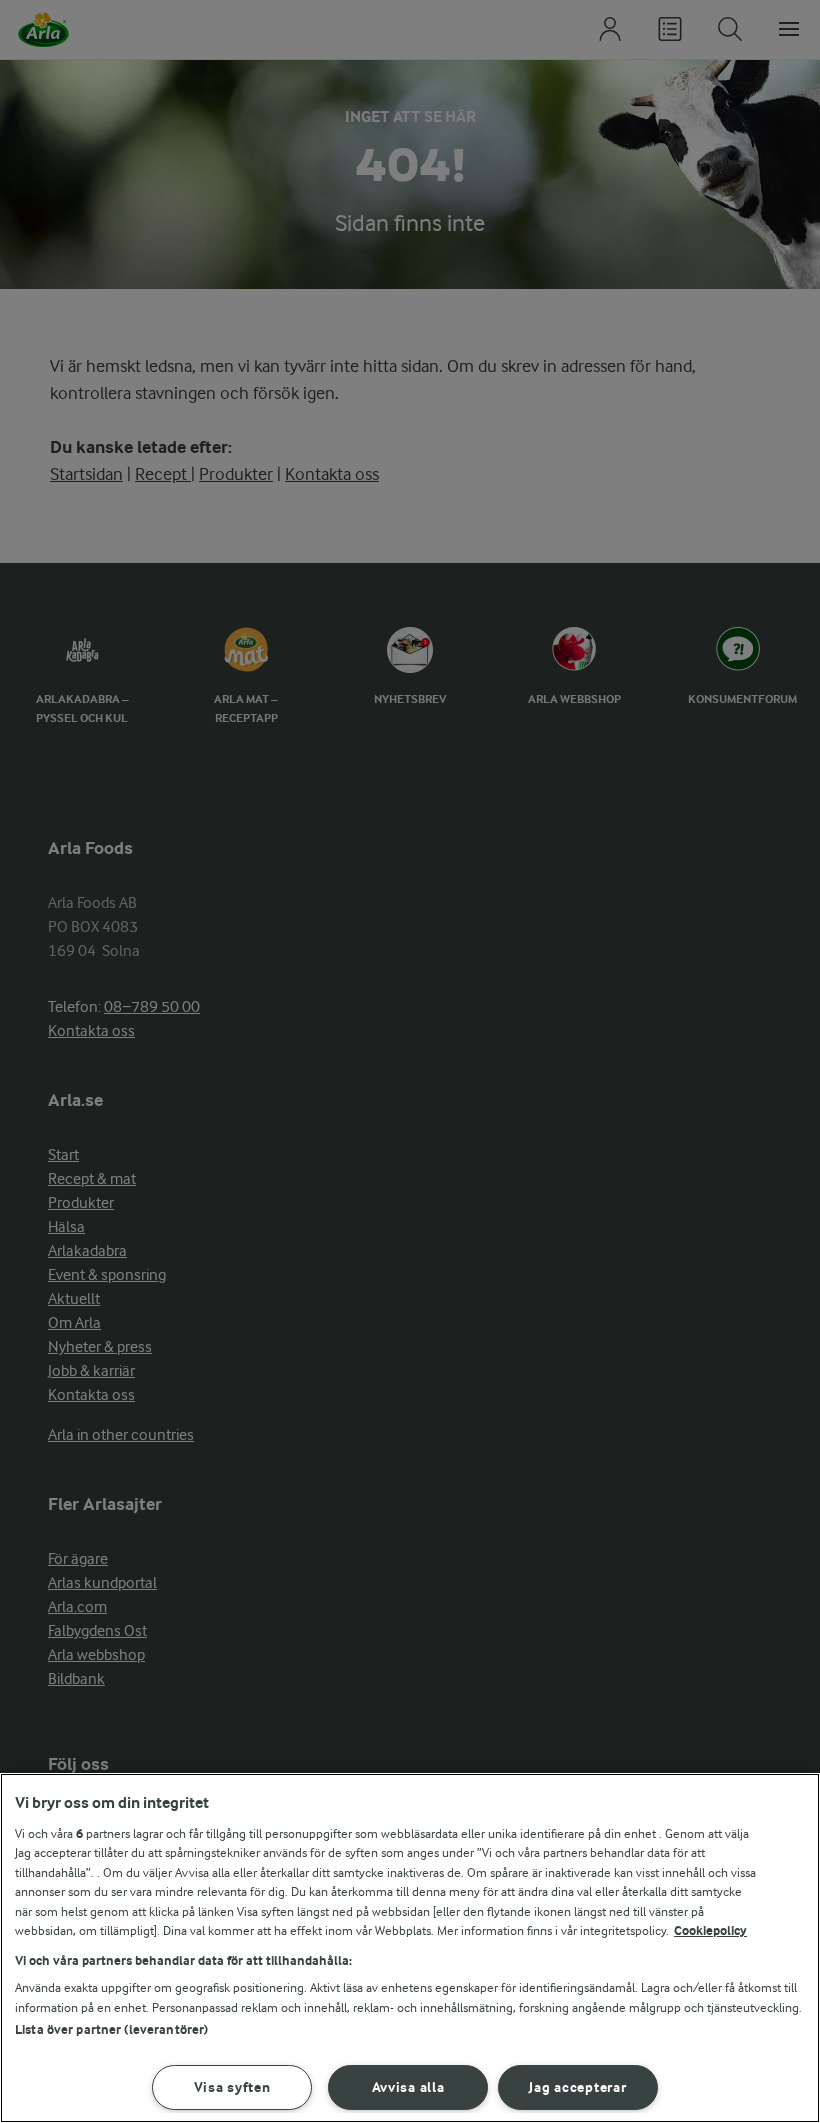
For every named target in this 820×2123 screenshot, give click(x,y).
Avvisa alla (408, 2087)
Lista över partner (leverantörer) (111, 2029)
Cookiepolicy (710, 1930)
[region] (410, 1948)
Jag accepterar (577, 2087)
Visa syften (232, 2087)
